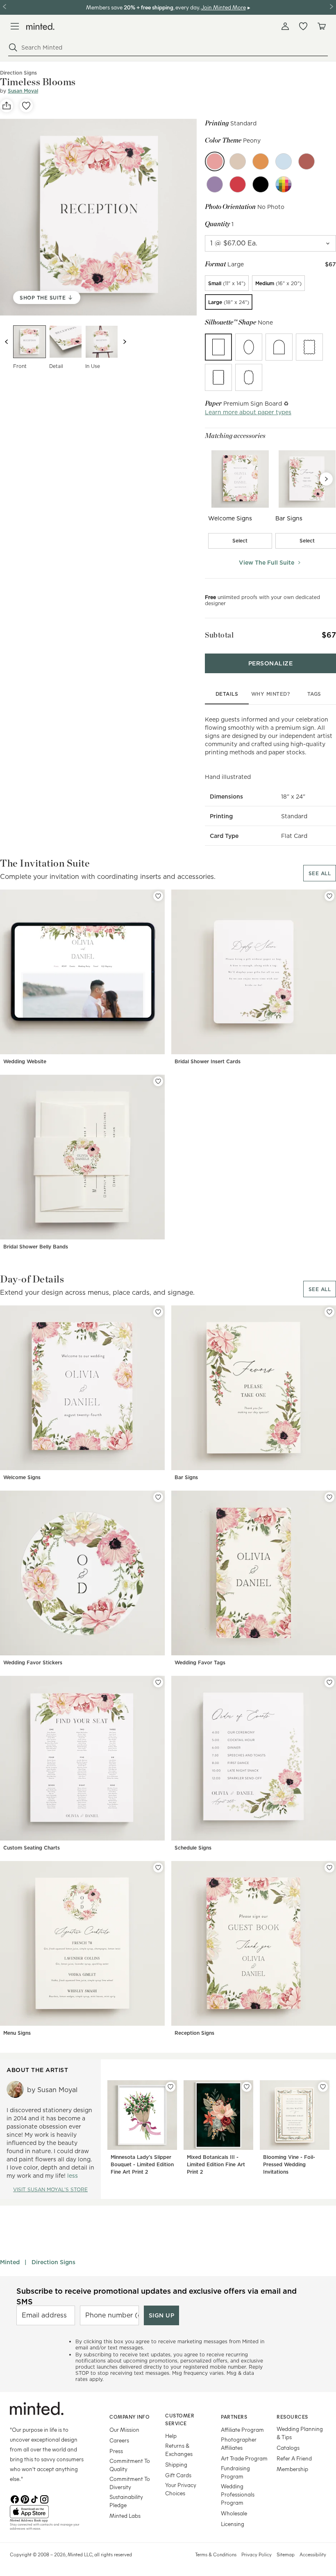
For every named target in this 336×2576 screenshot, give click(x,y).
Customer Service (180, 2419)
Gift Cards (178, 2475)
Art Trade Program (244, 2458)
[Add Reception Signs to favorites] (329, 1868)
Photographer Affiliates (239, 2443)
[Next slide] (125, 342)
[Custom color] (284, 184)
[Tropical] (261, 161)
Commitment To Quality (130, 2465)
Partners (234, 2417)
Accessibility (313, 2554)
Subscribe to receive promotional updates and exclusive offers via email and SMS (157, 2296)
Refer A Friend (294, 2458)
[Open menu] (15, 26)
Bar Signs (186, 1477)
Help (171, 2436)
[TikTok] (34, 2499)
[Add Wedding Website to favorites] (158, 896)
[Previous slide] (7, 342)
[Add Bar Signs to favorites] (329, 1312)
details (227, 694)
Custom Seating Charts (32, 1848)
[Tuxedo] (261, 184)
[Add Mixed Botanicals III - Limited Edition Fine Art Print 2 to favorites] (247, 2087)
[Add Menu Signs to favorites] (158, 1868)
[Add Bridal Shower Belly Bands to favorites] (158, 1081)
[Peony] (215, 161)
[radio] (227, 283)
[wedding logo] (40, 26)
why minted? (271, 694)
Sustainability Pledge (126, 2501)
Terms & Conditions (216, 2554)
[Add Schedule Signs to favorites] (329, 1682)
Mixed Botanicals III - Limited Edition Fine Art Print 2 (216, 2164)
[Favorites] (303, 26)
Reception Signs (194, 2033)
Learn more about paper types (248, 412)
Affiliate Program (242, 2430)
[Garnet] (238, 184)
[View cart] (321, 26)
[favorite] (26, 106)
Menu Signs (17, 2033)
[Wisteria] (215, 184)
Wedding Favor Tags (200, 1662)
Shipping (176, 2464)
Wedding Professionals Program (238, 2494)
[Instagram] (44, 2499)
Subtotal (219, 635)
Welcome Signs (22, 1477)
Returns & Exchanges (179, 2450)
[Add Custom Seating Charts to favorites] (158, 1682)
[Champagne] (238, 161)
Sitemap (286, 2554)
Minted (10, 2262)
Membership (292, 2469)
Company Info (129, 2417)
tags (314, 694)
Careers (119, 2440)
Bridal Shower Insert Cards (208, 1061)
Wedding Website (25, 1061)
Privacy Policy (257, 2554)
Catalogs (288, 2448)
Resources (292, 2417)
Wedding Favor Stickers (33, 1662)
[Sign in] (285, 26)
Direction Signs (53, 2262)
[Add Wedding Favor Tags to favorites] (329, 1497)
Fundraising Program (235, 2472)
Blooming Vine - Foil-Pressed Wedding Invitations (289, 2164)
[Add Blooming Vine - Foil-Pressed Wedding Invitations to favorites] (323, 2087)
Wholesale (234, 2513)
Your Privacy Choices (181, 2489)
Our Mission (124, 2430)
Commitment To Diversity (130, 2483)
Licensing (233, 2524)
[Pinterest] (25, 2499)
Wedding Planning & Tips (300, 2433)
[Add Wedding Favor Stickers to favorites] (158, 1497)
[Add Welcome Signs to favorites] (158, 1312)
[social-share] (7, 106)
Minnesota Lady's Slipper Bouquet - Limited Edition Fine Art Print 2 (142, 2164)
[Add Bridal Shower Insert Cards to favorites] (329, 896)
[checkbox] (240, 541)
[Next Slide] (326, 479)
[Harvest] (306, 161)
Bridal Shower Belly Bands (36, 1247)
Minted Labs (125, 2516)
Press (116, 2451)
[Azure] (284, 161)
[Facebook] (15, 2499)
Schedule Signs (193, 1848)
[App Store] (49, 2512)
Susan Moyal (23, 91)
